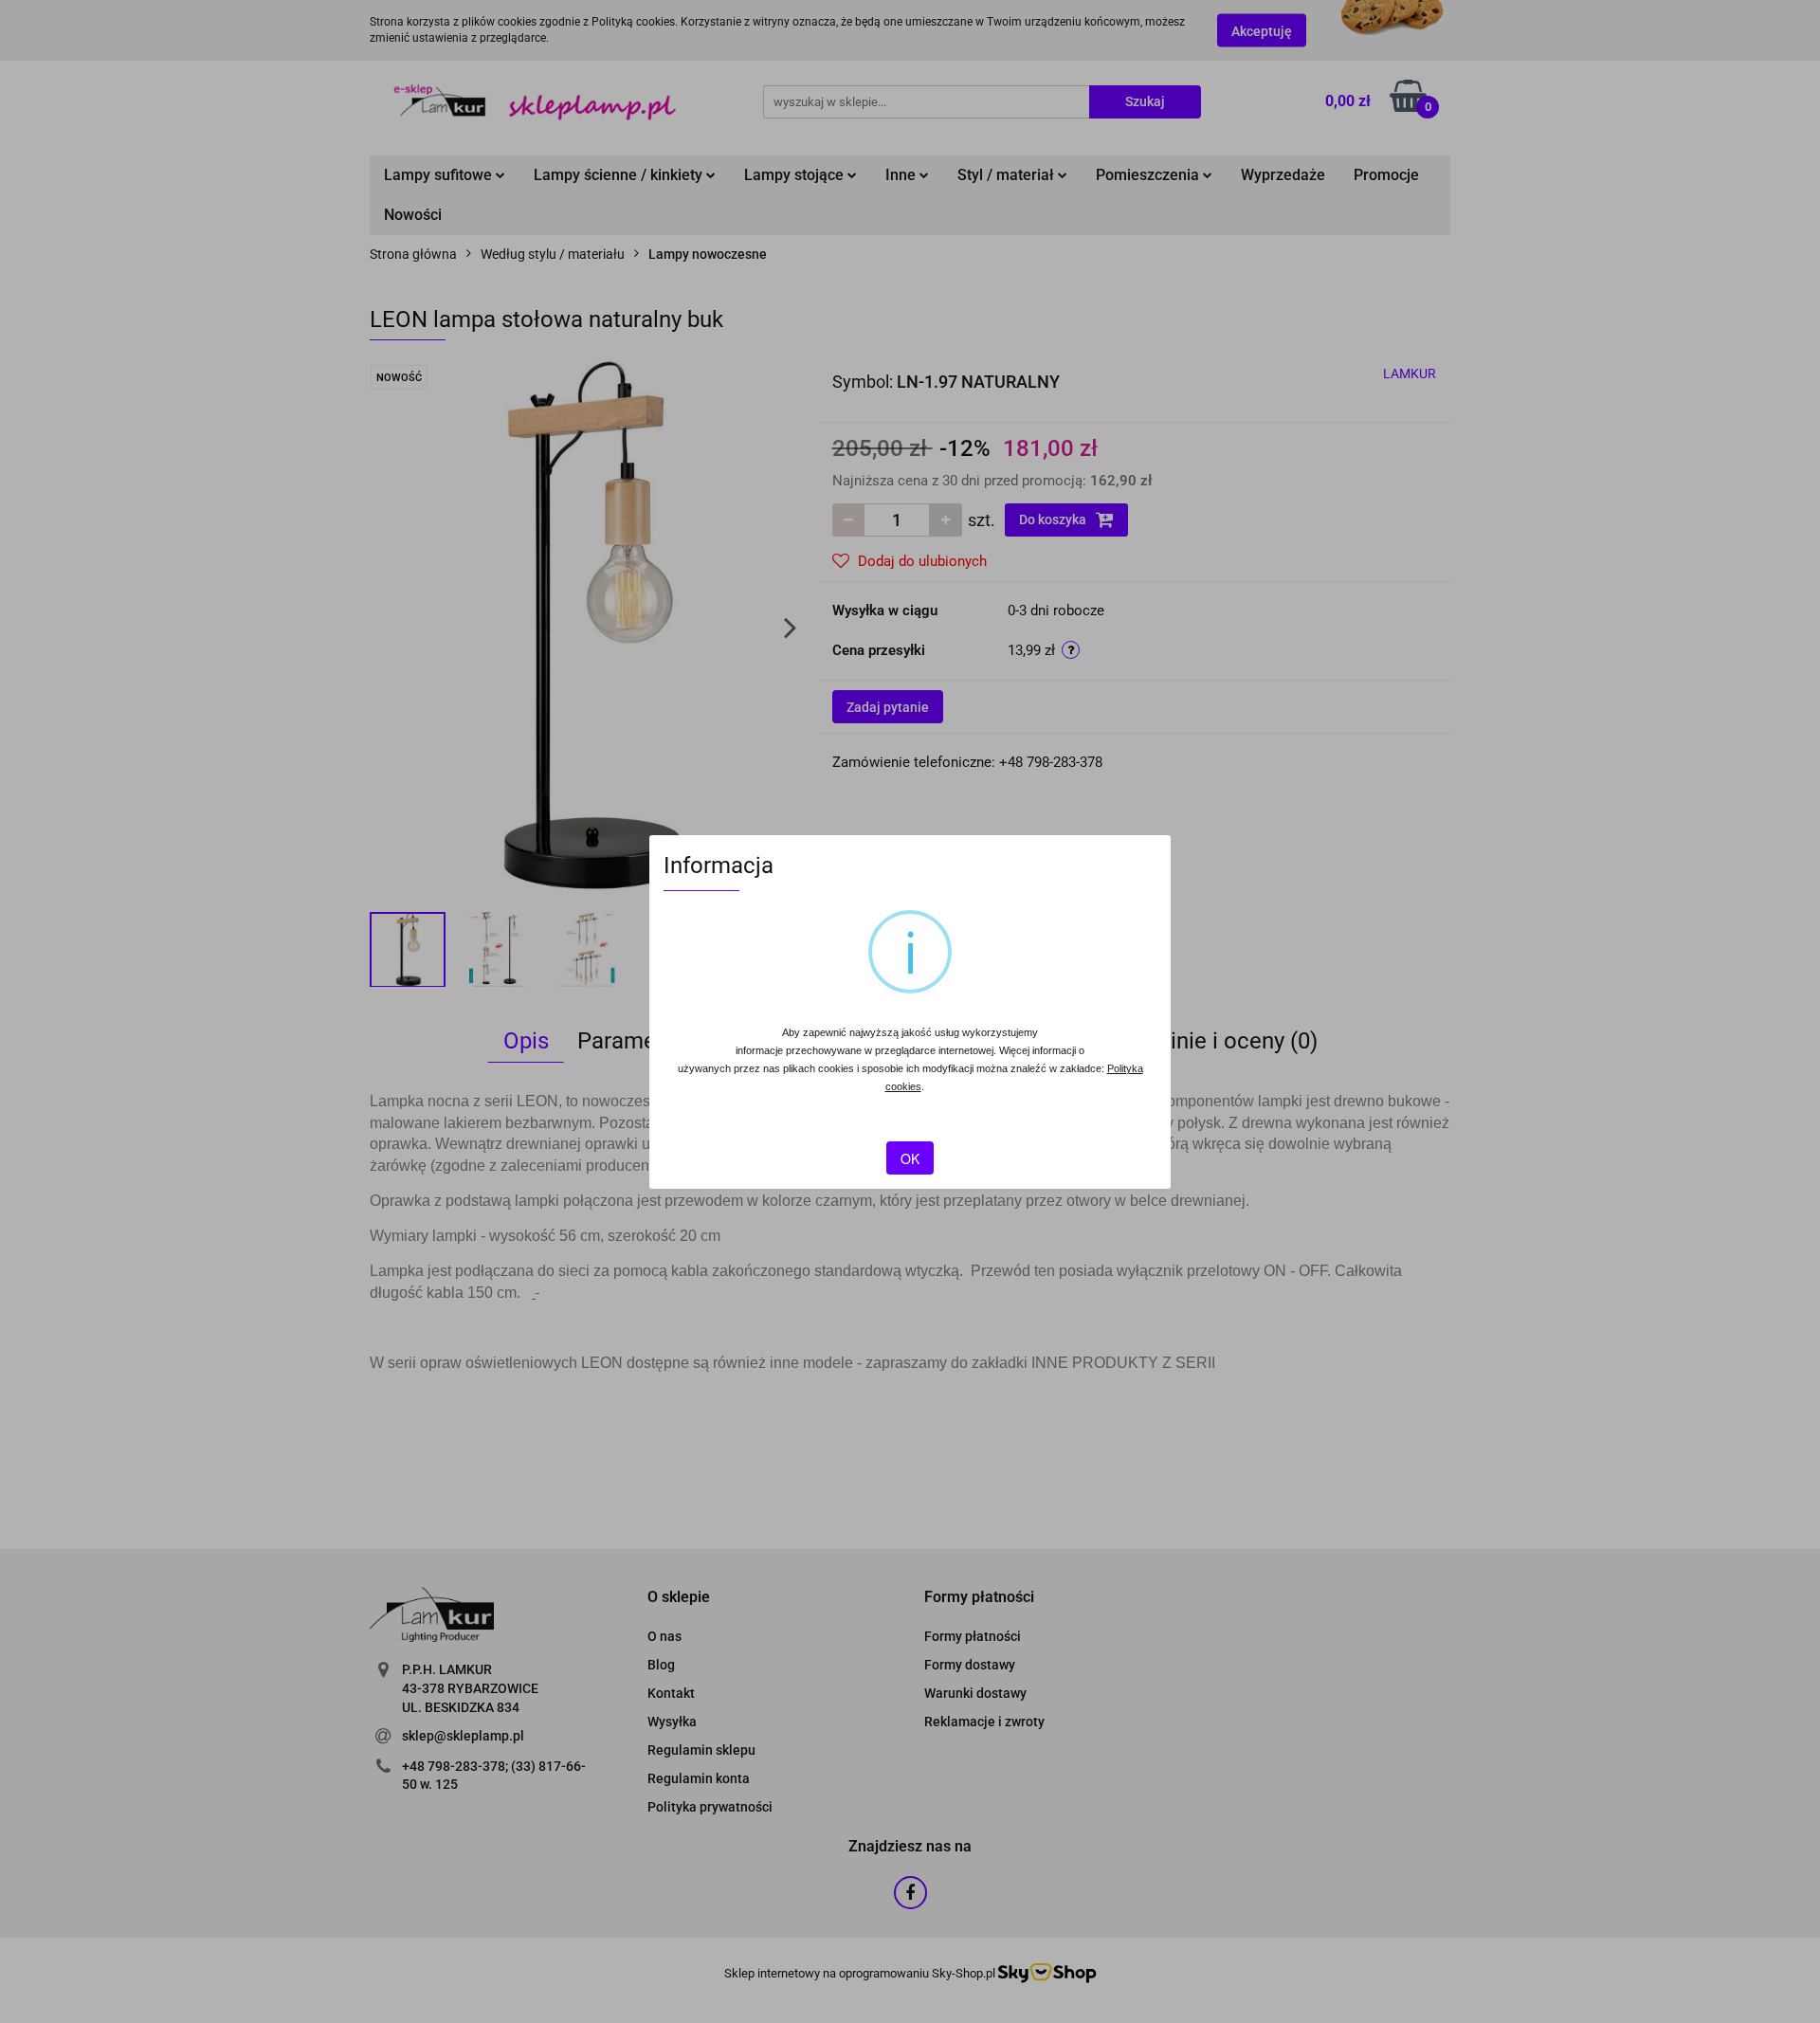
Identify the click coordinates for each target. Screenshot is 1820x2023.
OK (910, 1158)
